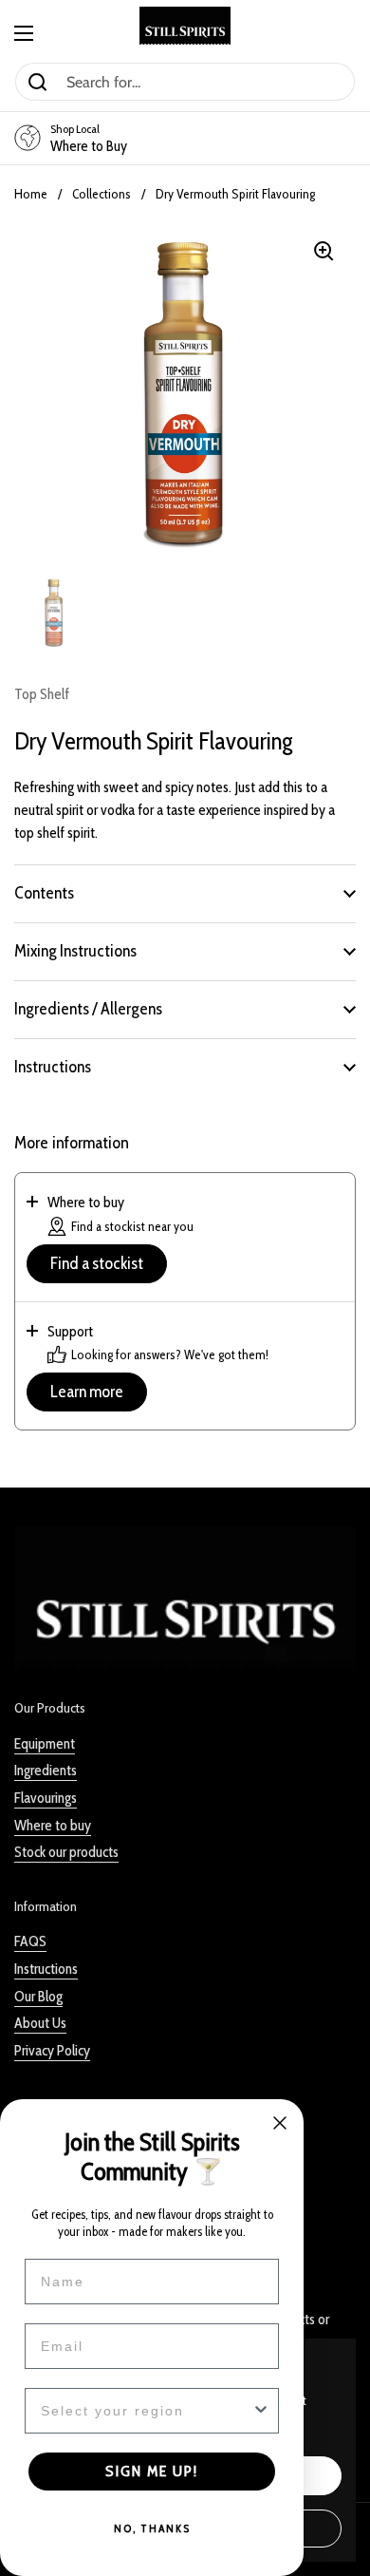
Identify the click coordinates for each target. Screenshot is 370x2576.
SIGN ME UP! (152, 2471)
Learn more (87, 1392)
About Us (40, 2023)
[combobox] (146, 2411)
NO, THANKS (152, 2528)
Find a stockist (97, 1263)
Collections (102, 194)
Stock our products (66, 1852)
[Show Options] (261, 2411)
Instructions (46, 1969)
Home (31, 194)
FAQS (30, 1941)
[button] (185, 893)
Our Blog (38, 1996)
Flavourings (46, 1798)
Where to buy (53, 1825)
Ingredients (46, 1770)
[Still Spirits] (185, 26)
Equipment (45, 1743)
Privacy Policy (52, 2050)
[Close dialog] (280, 2123)
